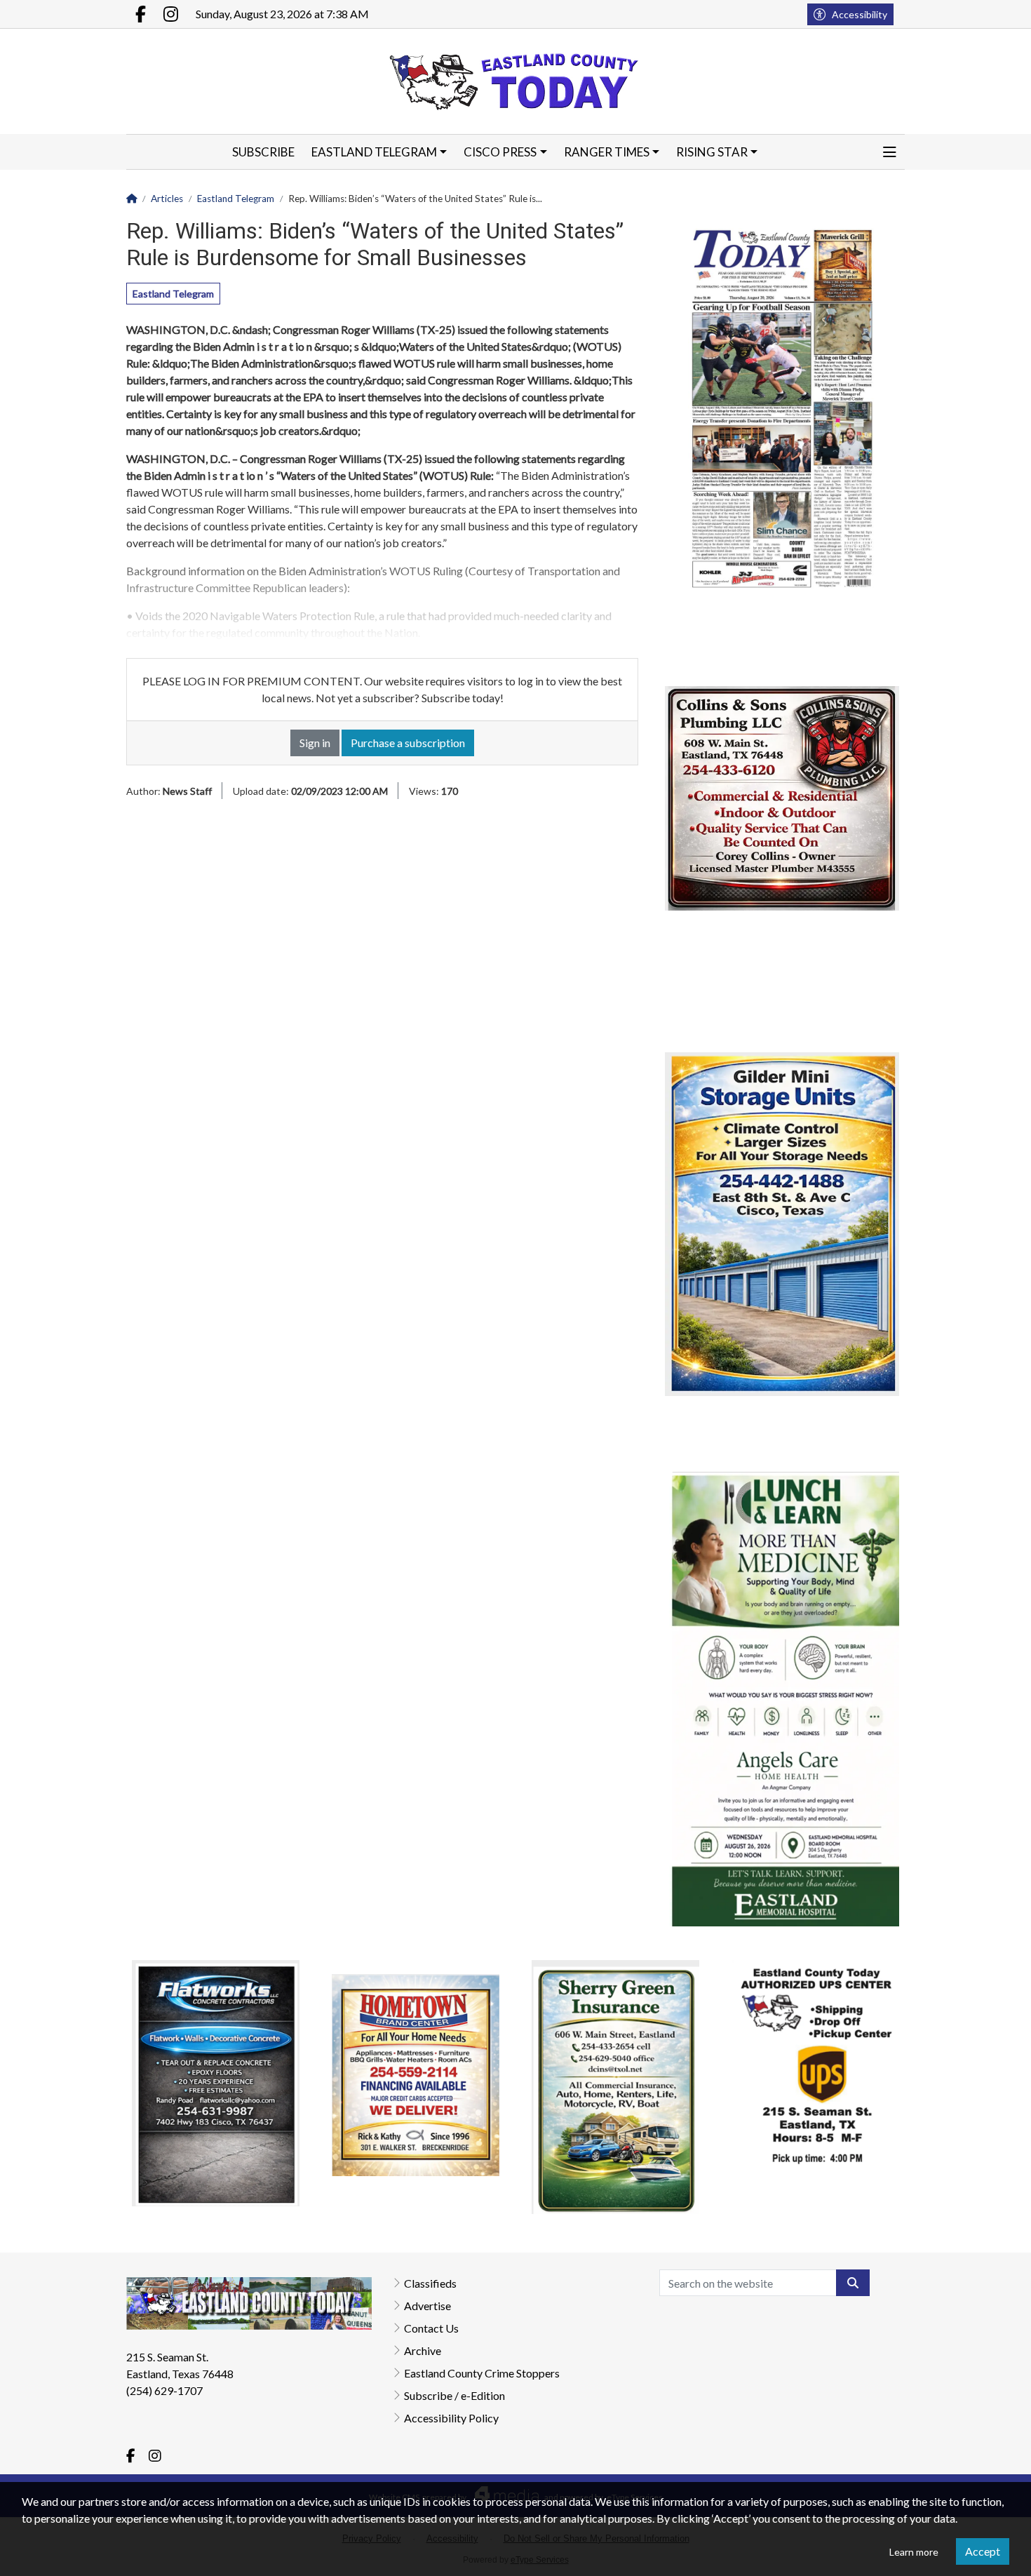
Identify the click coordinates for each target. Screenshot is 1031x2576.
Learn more (914, 2552)
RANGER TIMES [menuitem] (607, 152)
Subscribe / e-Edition (454, 2395)
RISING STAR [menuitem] (712, 152)
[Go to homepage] (515, 81)
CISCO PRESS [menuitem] (500, 152)
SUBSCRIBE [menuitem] (263, 152)
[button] (890, 152)
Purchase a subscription (408, 743)
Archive (423, 2350)
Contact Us (431, 2328)
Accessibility (860, 14)
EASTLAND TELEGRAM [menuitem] (374, 152)
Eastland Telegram (173, 294)
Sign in (315, 743)
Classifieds (430, 2283)
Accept (983, 2551)
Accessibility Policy (451, 2418)
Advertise (427, 2306)
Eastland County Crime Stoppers (482, 2373)
